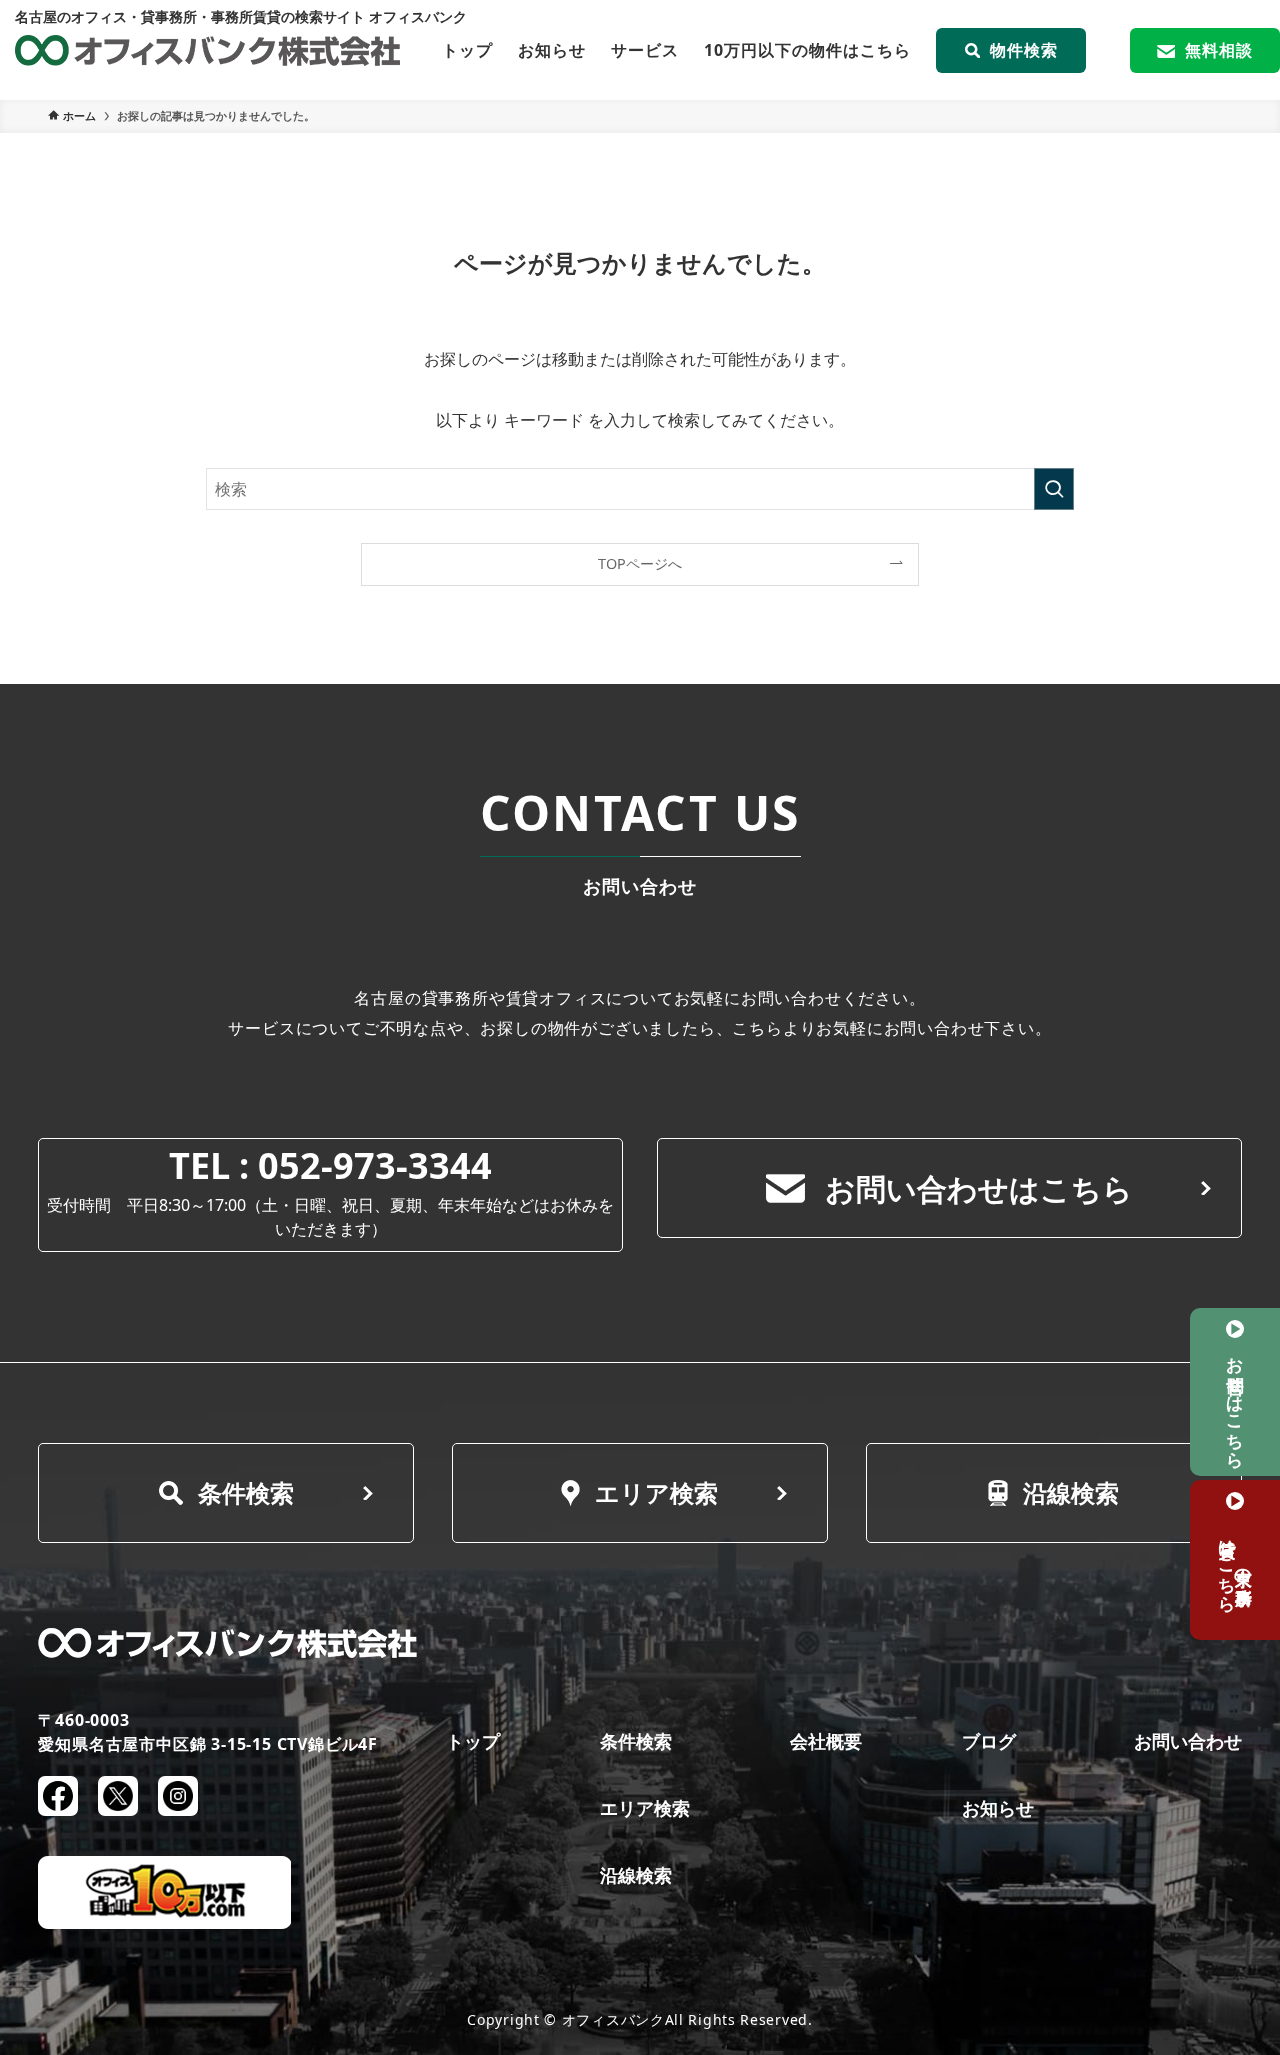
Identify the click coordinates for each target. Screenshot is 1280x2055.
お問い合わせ (1188, 1741)
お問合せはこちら (1235, 1403)
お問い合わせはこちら (979, 1188)
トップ (467, 50)
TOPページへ (640, 563)
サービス (645, 50)
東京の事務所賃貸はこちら (1236, 1566)
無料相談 (1219, 50)
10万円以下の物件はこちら (807, 50)
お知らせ (552, 50)
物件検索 (1024, 50)
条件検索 (246, 1492)
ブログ (989, 1741)
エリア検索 (656, 1492)
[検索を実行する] (1054, 489)
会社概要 (826, 1741)
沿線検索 (1071, 1492)
